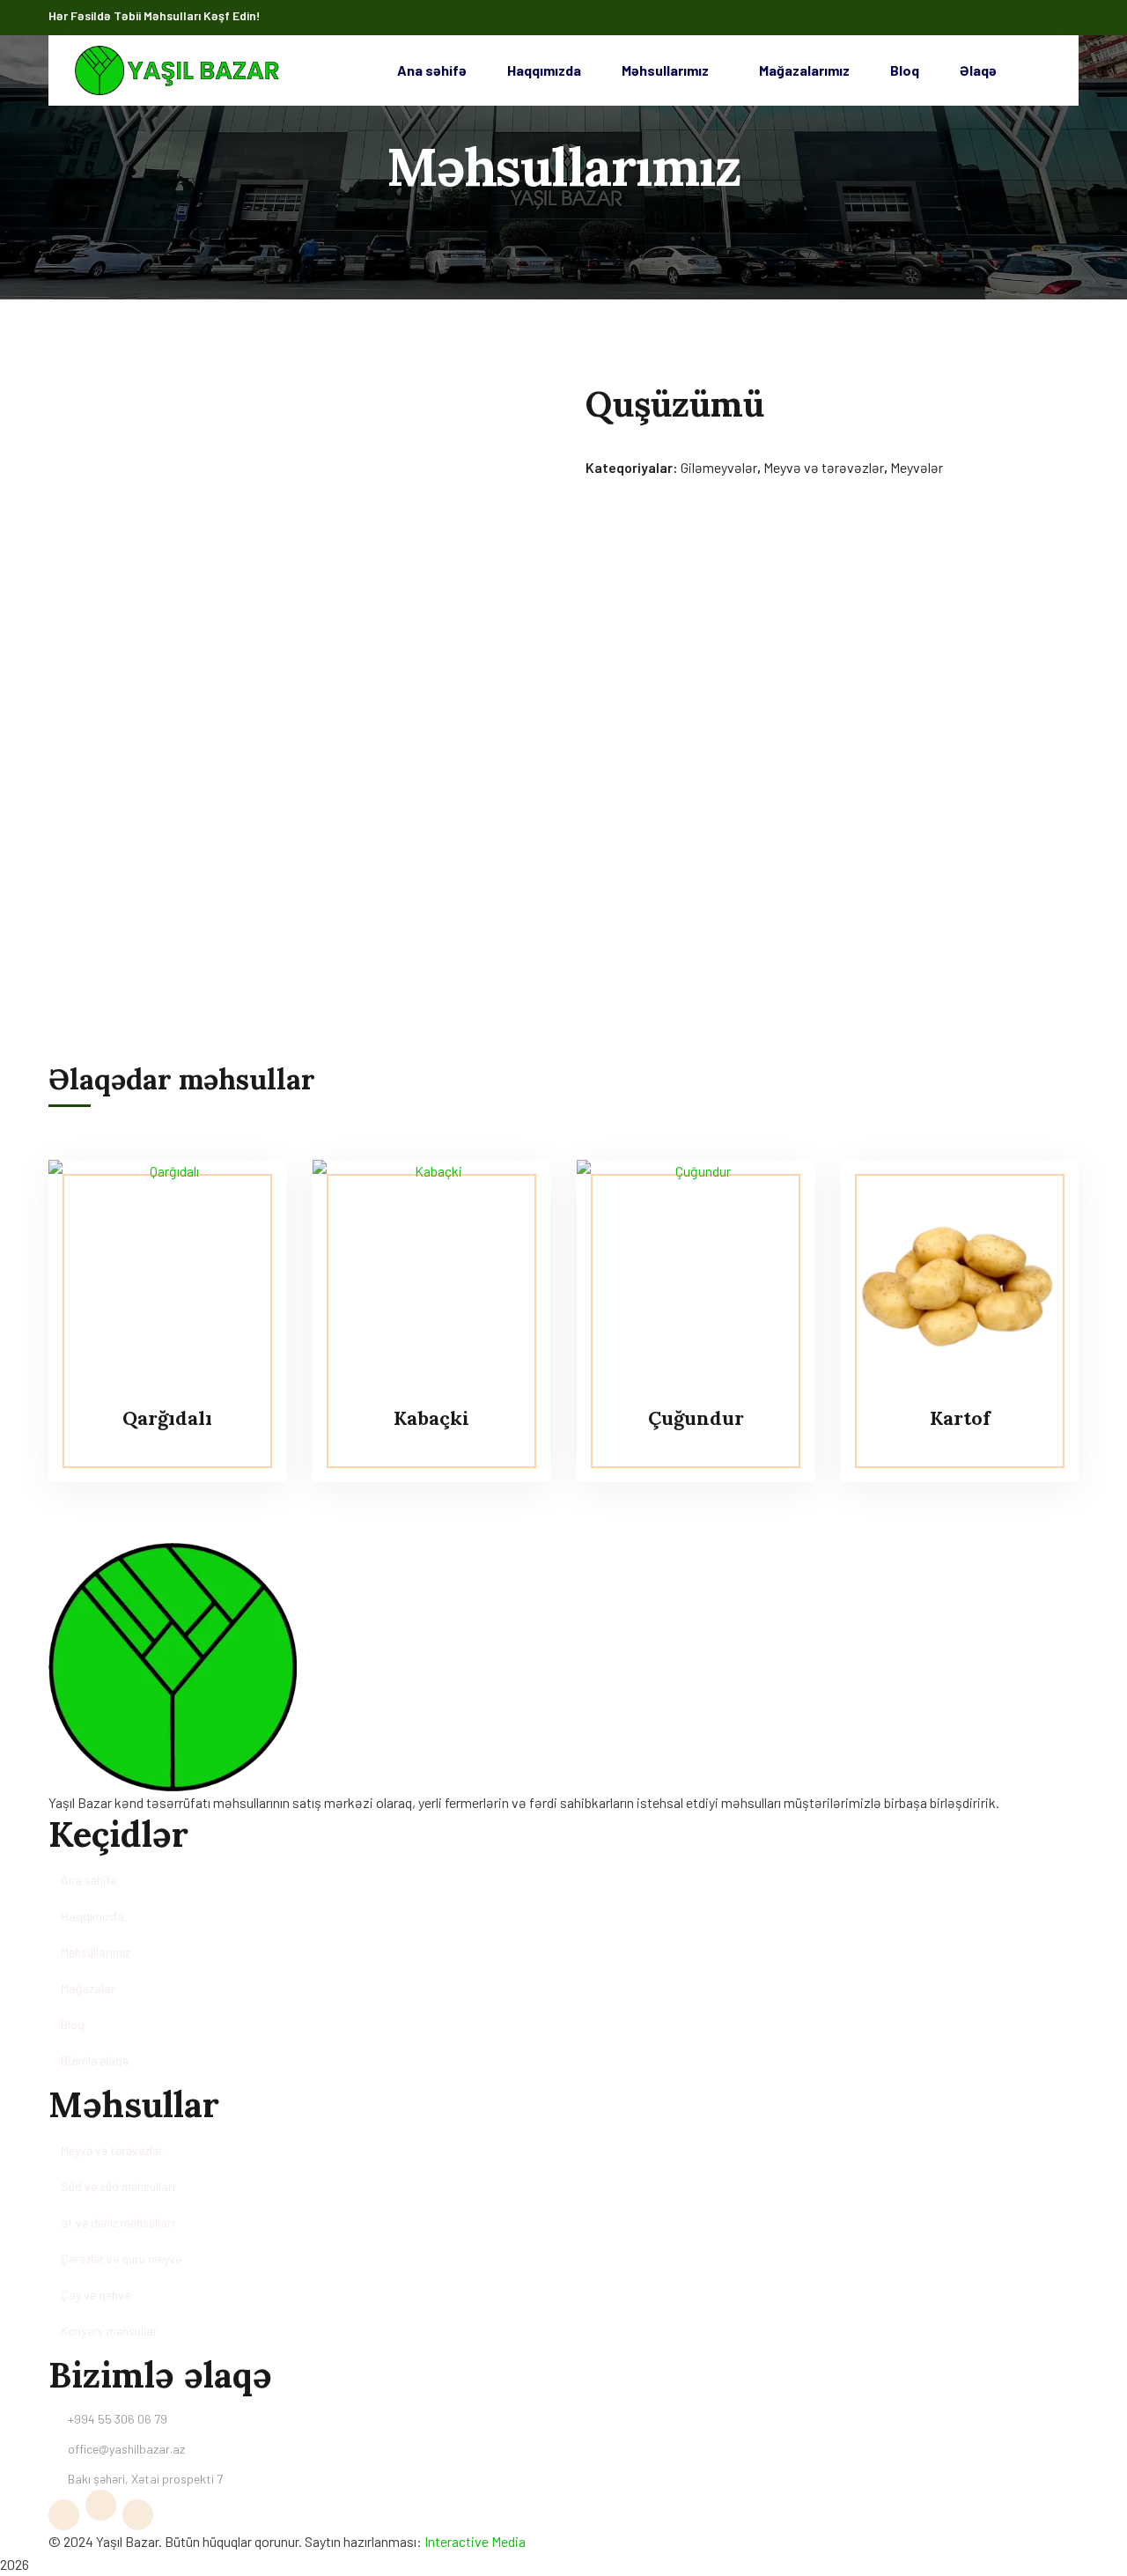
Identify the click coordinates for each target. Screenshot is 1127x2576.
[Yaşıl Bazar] (177, 70)
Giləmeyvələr (719, 467)
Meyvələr (917, 467)
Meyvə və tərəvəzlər (824, 467)
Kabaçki (431, 1418)
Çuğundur (696, 1418)
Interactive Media (475, 2541)
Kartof (960, 1418)
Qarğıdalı (167, 1418)
